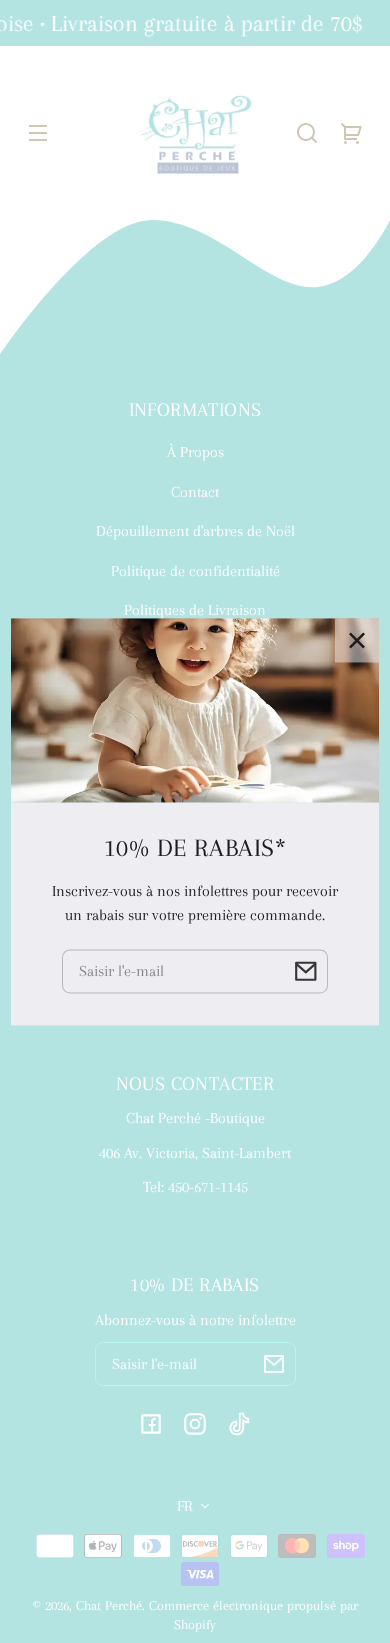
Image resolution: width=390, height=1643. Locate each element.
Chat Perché (109, 1605)
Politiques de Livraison (195, 610)
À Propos (195, 452)
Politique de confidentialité (195, 571)
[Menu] (38, 133)
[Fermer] (357, 640)
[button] (307, 133)
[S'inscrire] (274, 1364)
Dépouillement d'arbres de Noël (195, 531)
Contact (195, 492)
